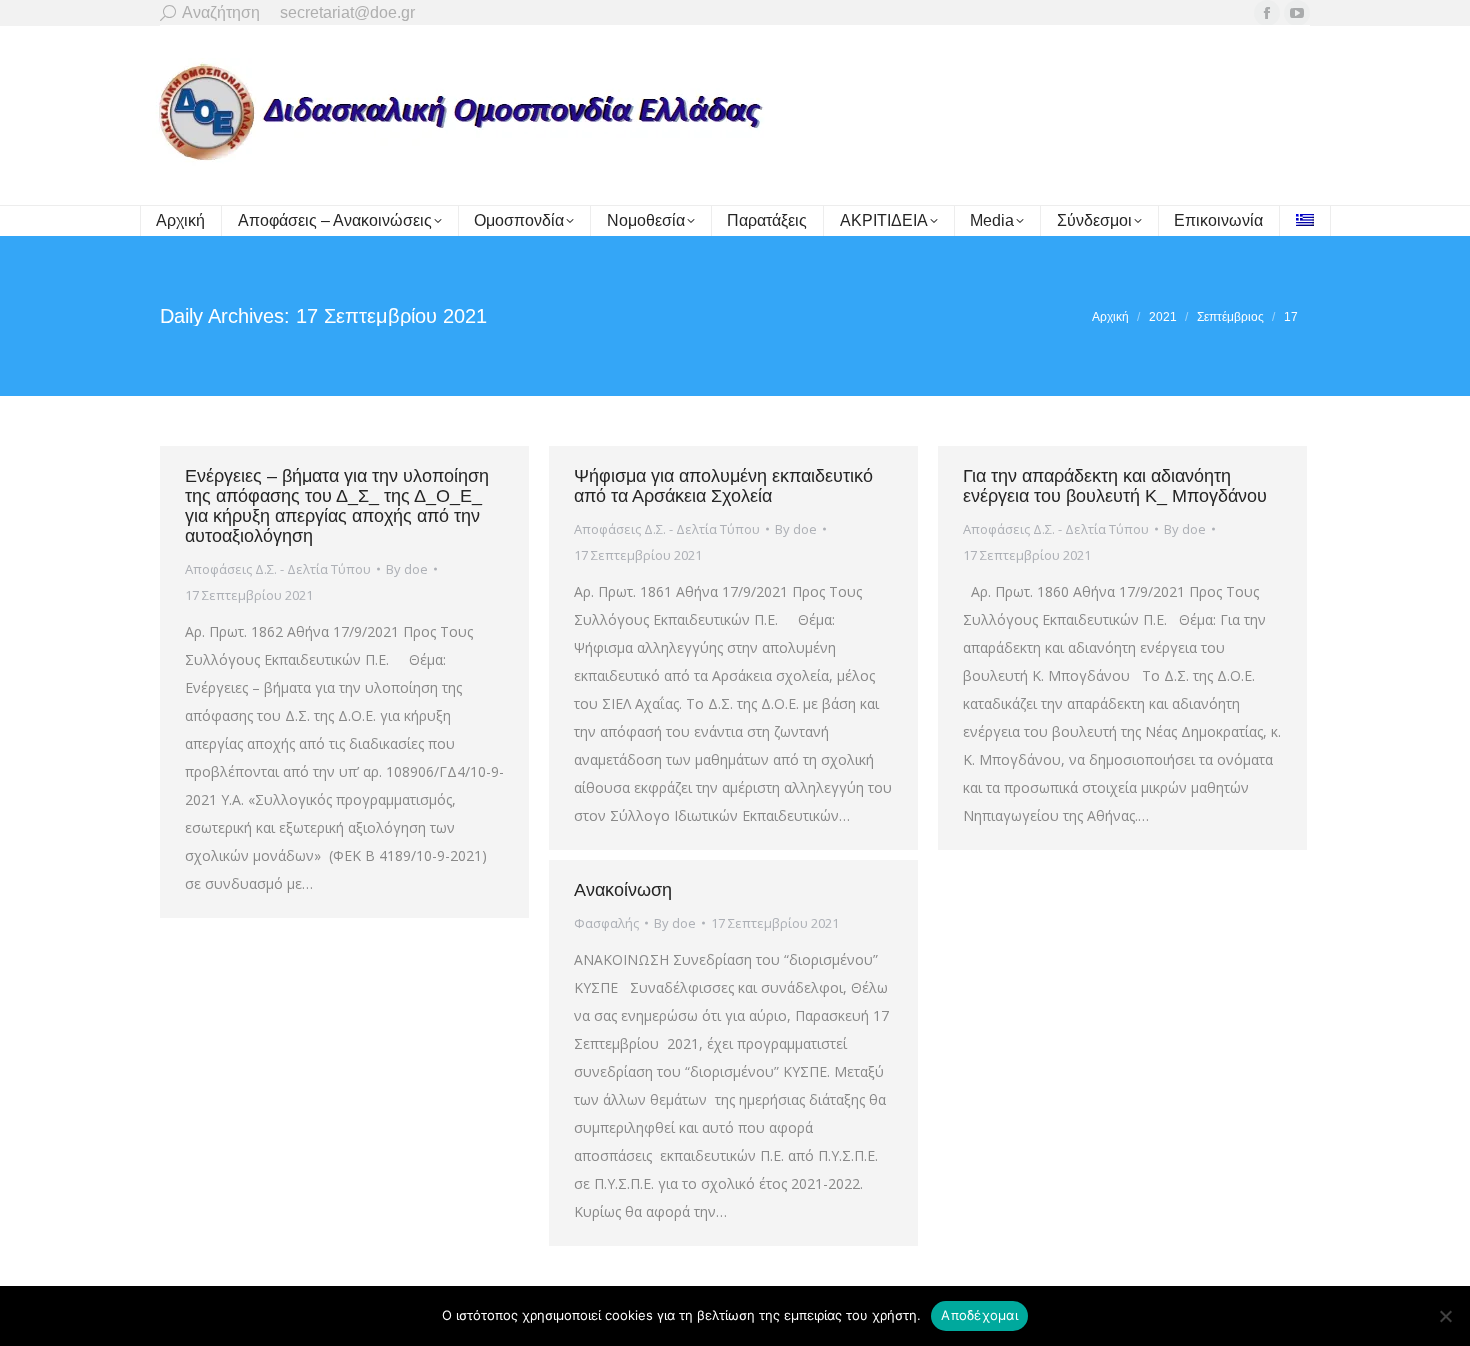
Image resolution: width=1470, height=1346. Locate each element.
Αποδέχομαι (979, 1315)
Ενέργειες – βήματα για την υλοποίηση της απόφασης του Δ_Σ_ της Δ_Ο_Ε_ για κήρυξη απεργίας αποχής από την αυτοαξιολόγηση (337, 506)
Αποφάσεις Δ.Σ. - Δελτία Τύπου (278, 569)
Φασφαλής (606, 923)
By (407, 569)
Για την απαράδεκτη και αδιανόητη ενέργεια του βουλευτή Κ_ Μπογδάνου (1115, 486)
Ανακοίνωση (623, 890)
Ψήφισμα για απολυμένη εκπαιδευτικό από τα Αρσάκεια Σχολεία (723, 486)
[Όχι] (1445, 1316)
